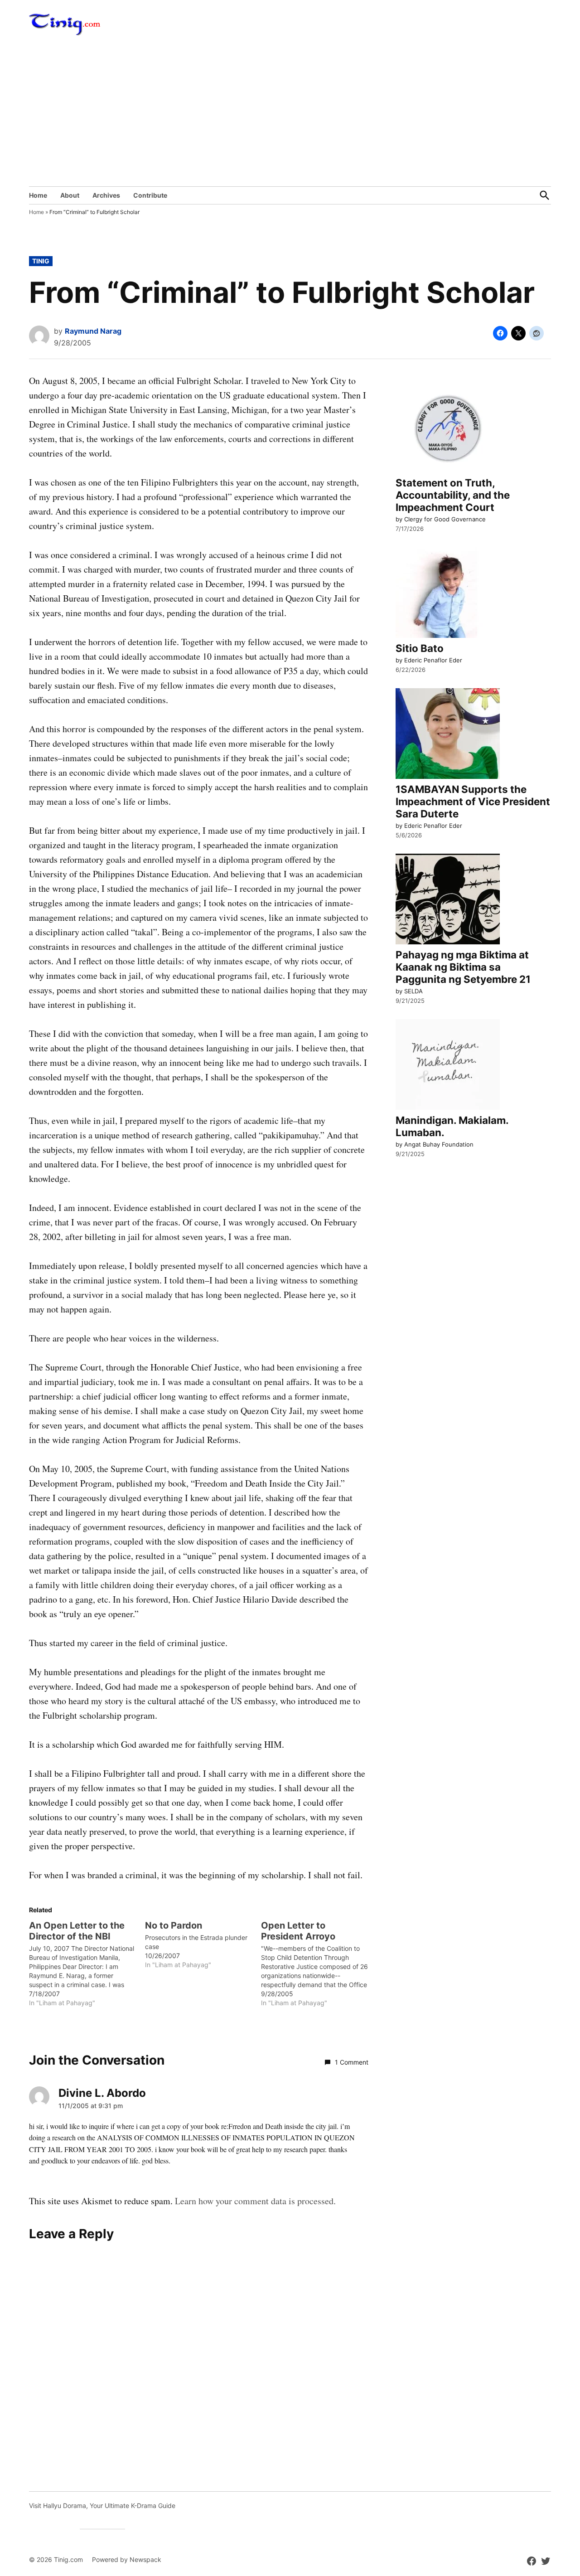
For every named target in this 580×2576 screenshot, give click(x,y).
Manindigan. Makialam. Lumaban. (452, 1126)
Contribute (150, 195)
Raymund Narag (93, 331)
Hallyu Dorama (65, 2506)
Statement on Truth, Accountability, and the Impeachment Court (453, 495)
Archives (106, 195)
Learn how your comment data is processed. (255, 2201)
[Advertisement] (290, 118)
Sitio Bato (420, 648)
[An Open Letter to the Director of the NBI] (87, 1964)
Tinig (41, 261)
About (70, 195)
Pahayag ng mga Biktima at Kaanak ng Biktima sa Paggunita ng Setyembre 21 (463, 967)
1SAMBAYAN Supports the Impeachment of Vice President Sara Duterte (473, 801)
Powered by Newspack (127, 2559)
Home (38, 195)
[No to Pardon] (203, 1945)
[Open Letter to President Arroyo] (319, 1964)
